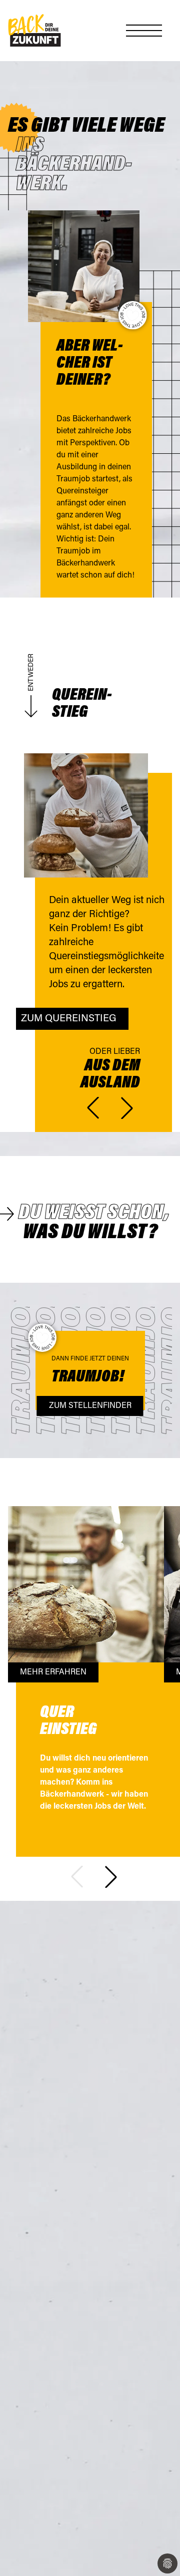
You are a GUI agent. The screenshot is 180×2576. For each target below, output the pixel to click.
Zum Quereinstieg (69, 1019)
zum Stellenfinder (90, 1406)
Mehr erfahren (53, 1672)
